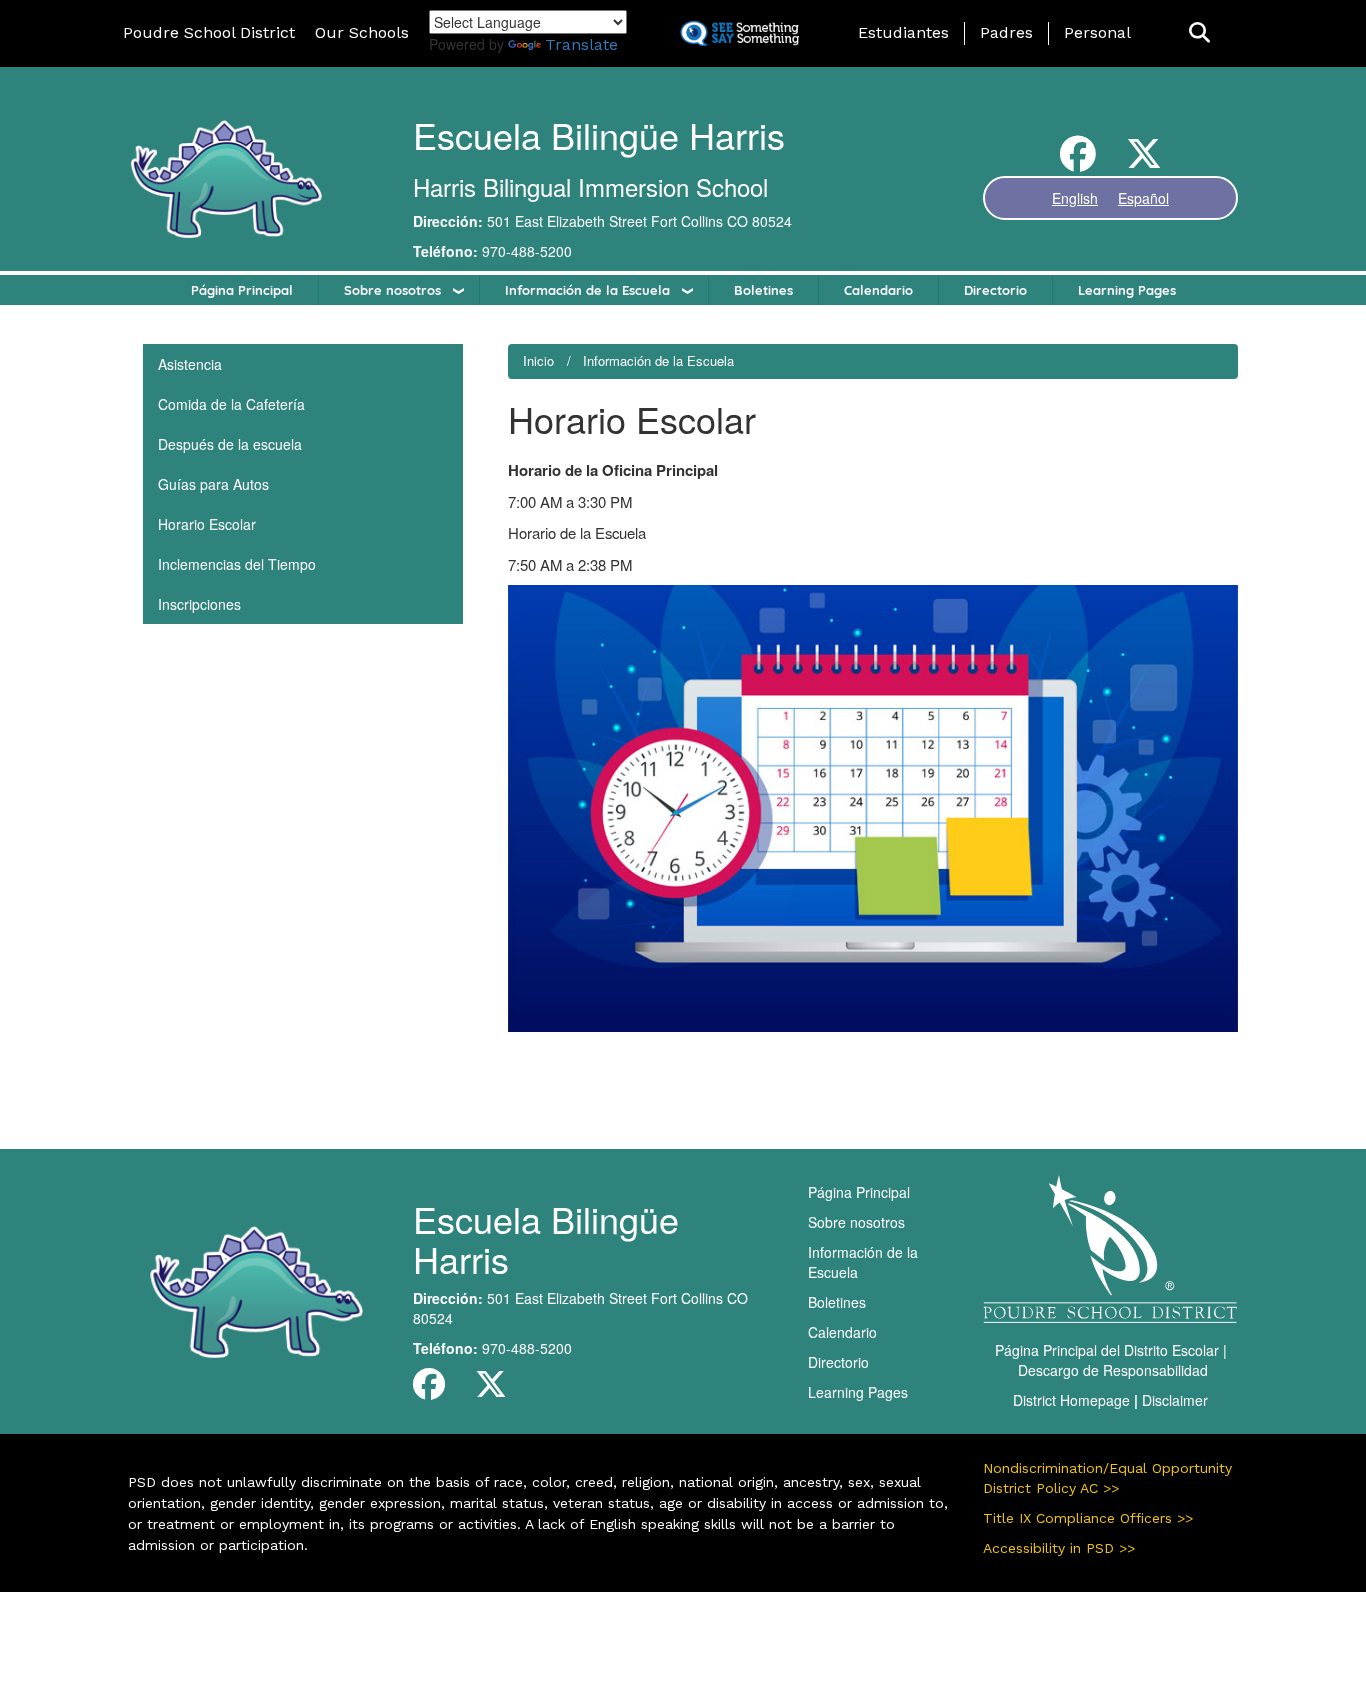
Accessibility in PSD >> (1059, 1548)
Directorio (995, 290)
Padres (1006, 32)
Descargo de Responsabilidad (1113, 1370)
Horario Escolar (207, 524)
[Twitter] (1144, 161)
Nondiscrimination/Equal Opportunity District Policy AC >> (1107, 1478)
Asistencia (190, 364)
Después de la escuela (230, 444)
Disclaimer (1175, 1400)
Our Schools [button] (362, 32)
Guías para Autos (213, 484)
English (1075, 198)
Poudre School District (209, 32)
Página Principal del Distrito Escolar (1107, 1350)
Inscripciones (199, 604)
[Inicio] (225, 177)
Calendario (878, 290)
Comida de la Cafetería (231, 404)
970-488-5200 (527, 251)
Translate (581, 44)
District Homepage (1071, 1400)
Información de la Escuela (587, 290)
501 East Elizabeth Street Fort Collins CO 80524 (639, 221)
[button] (1199, 33)
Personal (1097, 32)
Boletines (763, 290)
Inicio (538, 360)
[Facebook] (1078, 161)
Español (1143, 198)
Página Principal (242, 290)
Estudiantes (903, 32)
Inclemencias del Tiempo (237, 564)
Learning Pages (1127, 290)
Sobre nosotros (392, 290)
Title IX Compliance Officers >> (1088, 1518)
